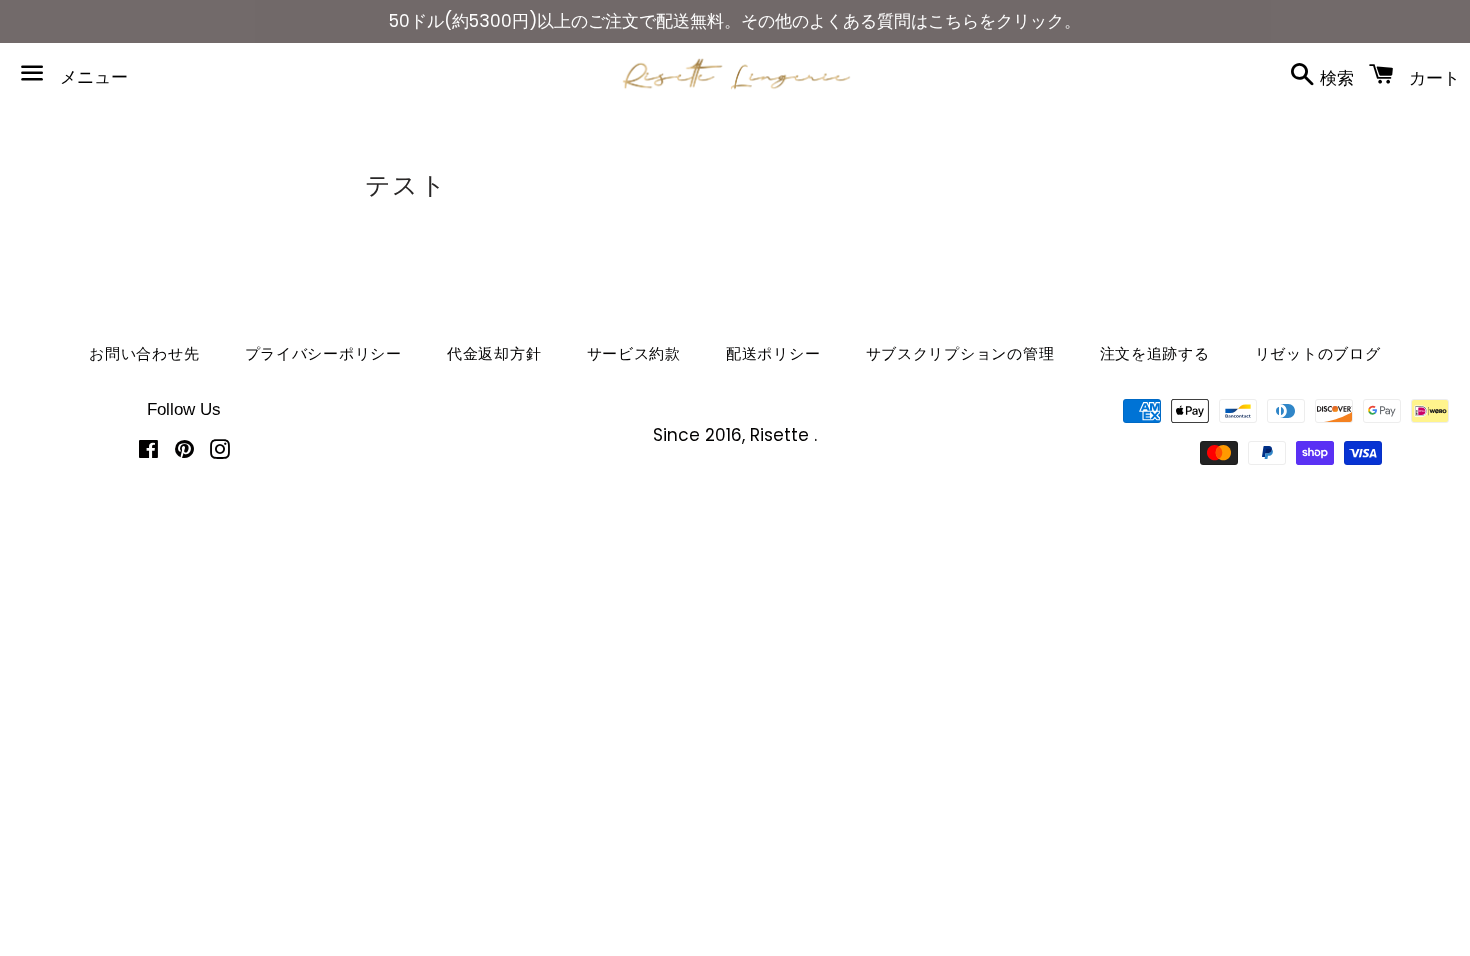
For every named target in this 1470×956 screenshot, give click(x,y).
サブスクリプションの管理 (960, 353)
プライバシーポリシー (324, 353)
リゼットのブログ (1318, 353)
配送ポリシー (773, 353)
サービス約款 (634, 353)
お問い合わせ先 (144, 353)
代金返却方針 (494, 353)
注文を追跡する (1155, 353)
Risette (782, 435)
